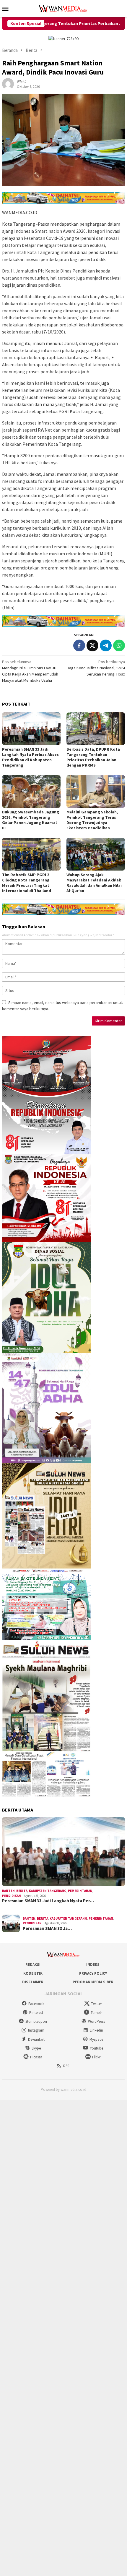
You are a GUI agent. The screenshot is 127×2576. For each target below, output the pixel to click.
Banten (8, 1891)
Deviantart (36, 2039)
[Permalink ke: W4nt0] (8, 84)
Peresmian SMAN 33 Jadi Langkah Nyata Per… (48, 1901)
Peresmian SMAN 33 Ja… (47, 1928)
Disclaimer (33, 1982)
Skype (36, 2048)
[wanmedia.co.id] (63, 8)
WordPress (96, 2021)
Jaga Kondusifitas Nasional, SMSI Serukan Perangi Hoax (96, 668)
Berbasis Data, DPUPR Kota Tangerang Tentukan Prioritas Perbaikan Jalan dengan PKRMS (93, 757)
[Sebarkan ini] (79, 645)
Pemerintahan (80, 1891)
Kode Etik (33, 1973)
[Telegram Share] (106, 645)
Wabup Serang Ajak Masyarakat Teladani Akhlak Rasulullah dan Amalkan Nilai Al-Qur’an (94, 883)
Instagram (36, 2030)
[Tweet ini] (92, 645)
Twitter (96, 2004)
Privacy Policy (93, 1973)
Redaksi (33, 1965)
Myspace (96, 2039)
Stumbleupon (36, 2021)
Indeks (93, 1965)
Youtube (96, 2048)
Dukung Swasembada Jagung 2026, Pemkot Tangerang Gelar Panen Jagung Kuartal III (31, 820)
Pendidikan (12, 1896)
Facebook (36, 2004)
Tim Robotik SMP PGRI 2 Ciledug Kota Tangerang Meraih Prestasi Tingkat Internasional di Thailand (27, 883)
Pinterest (36, 2013)
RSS (66, 2066)
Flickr (96, 2057)
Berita (22, 1891)
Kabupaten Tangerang (48, 1891)
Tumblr (96, 2013)
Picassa (36, 2057)
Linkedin (96, 2030)
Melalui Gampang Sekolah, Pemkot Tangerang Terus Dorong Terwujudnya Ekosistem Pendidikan (92, 820)
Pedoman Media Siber (93, 1982)
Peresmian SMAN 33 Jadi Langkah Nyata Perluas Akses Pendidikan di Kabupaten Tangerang (30, 757)
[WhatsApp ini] (119, 645)
